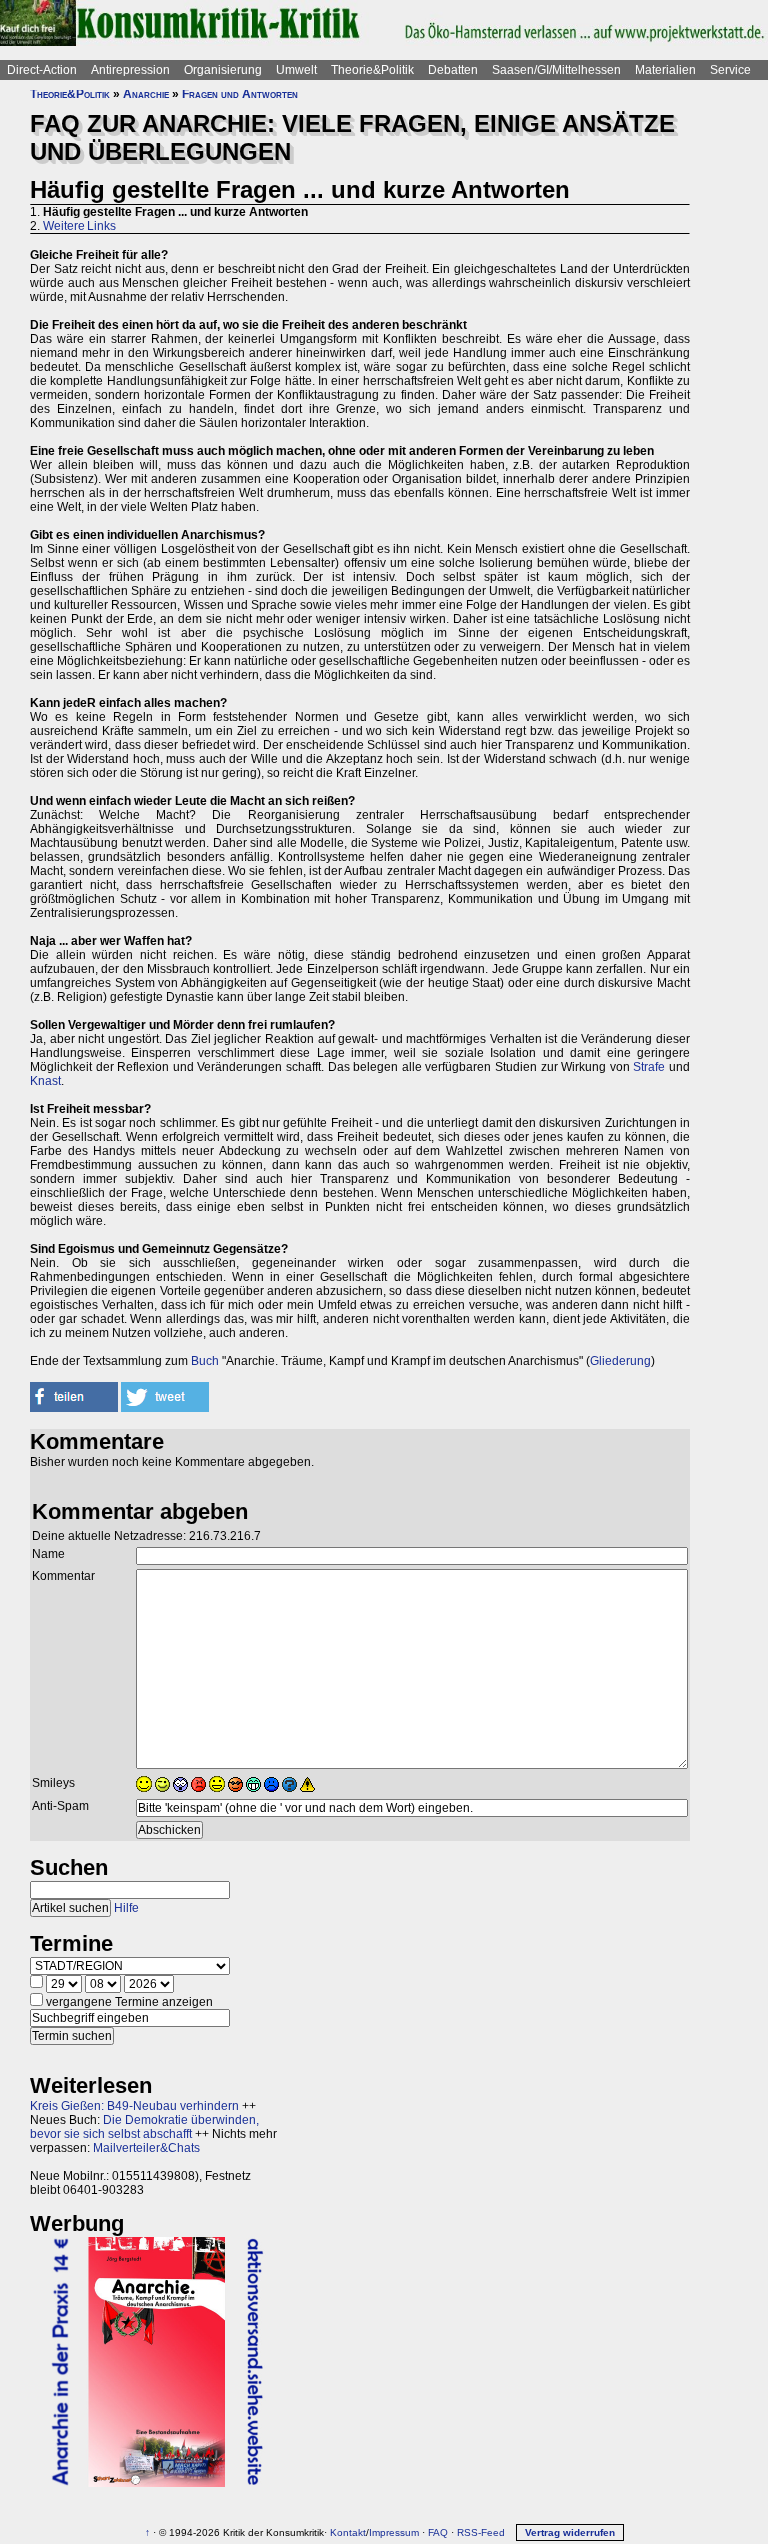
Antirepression (130, 70)
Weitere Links (79, 226)
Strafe (649, 1067)
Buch (205, 1361)
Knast (45, 1081)
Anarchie (146, 94)
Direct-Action (42, 70)
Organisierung (223, 70)
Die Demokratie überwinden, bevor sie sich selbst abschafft (144, 2127)
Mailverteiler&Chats (146, 2148)
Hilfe (126, 1908)
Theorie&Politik (372, 70)
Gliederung (620, 1361)
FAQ (438, 2532)
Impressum (394, 2532)
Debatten (453, 70)
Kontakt (348, 2532)
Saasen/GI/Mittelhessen (556, 70)
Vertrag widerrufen (570, 2532)
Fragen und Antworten (240, 94)
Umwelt (296, 70)
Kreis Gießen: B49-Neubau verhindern (134, 2106)
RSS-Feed (481, 2532)
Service (730, 70)
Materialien (665, 70)
